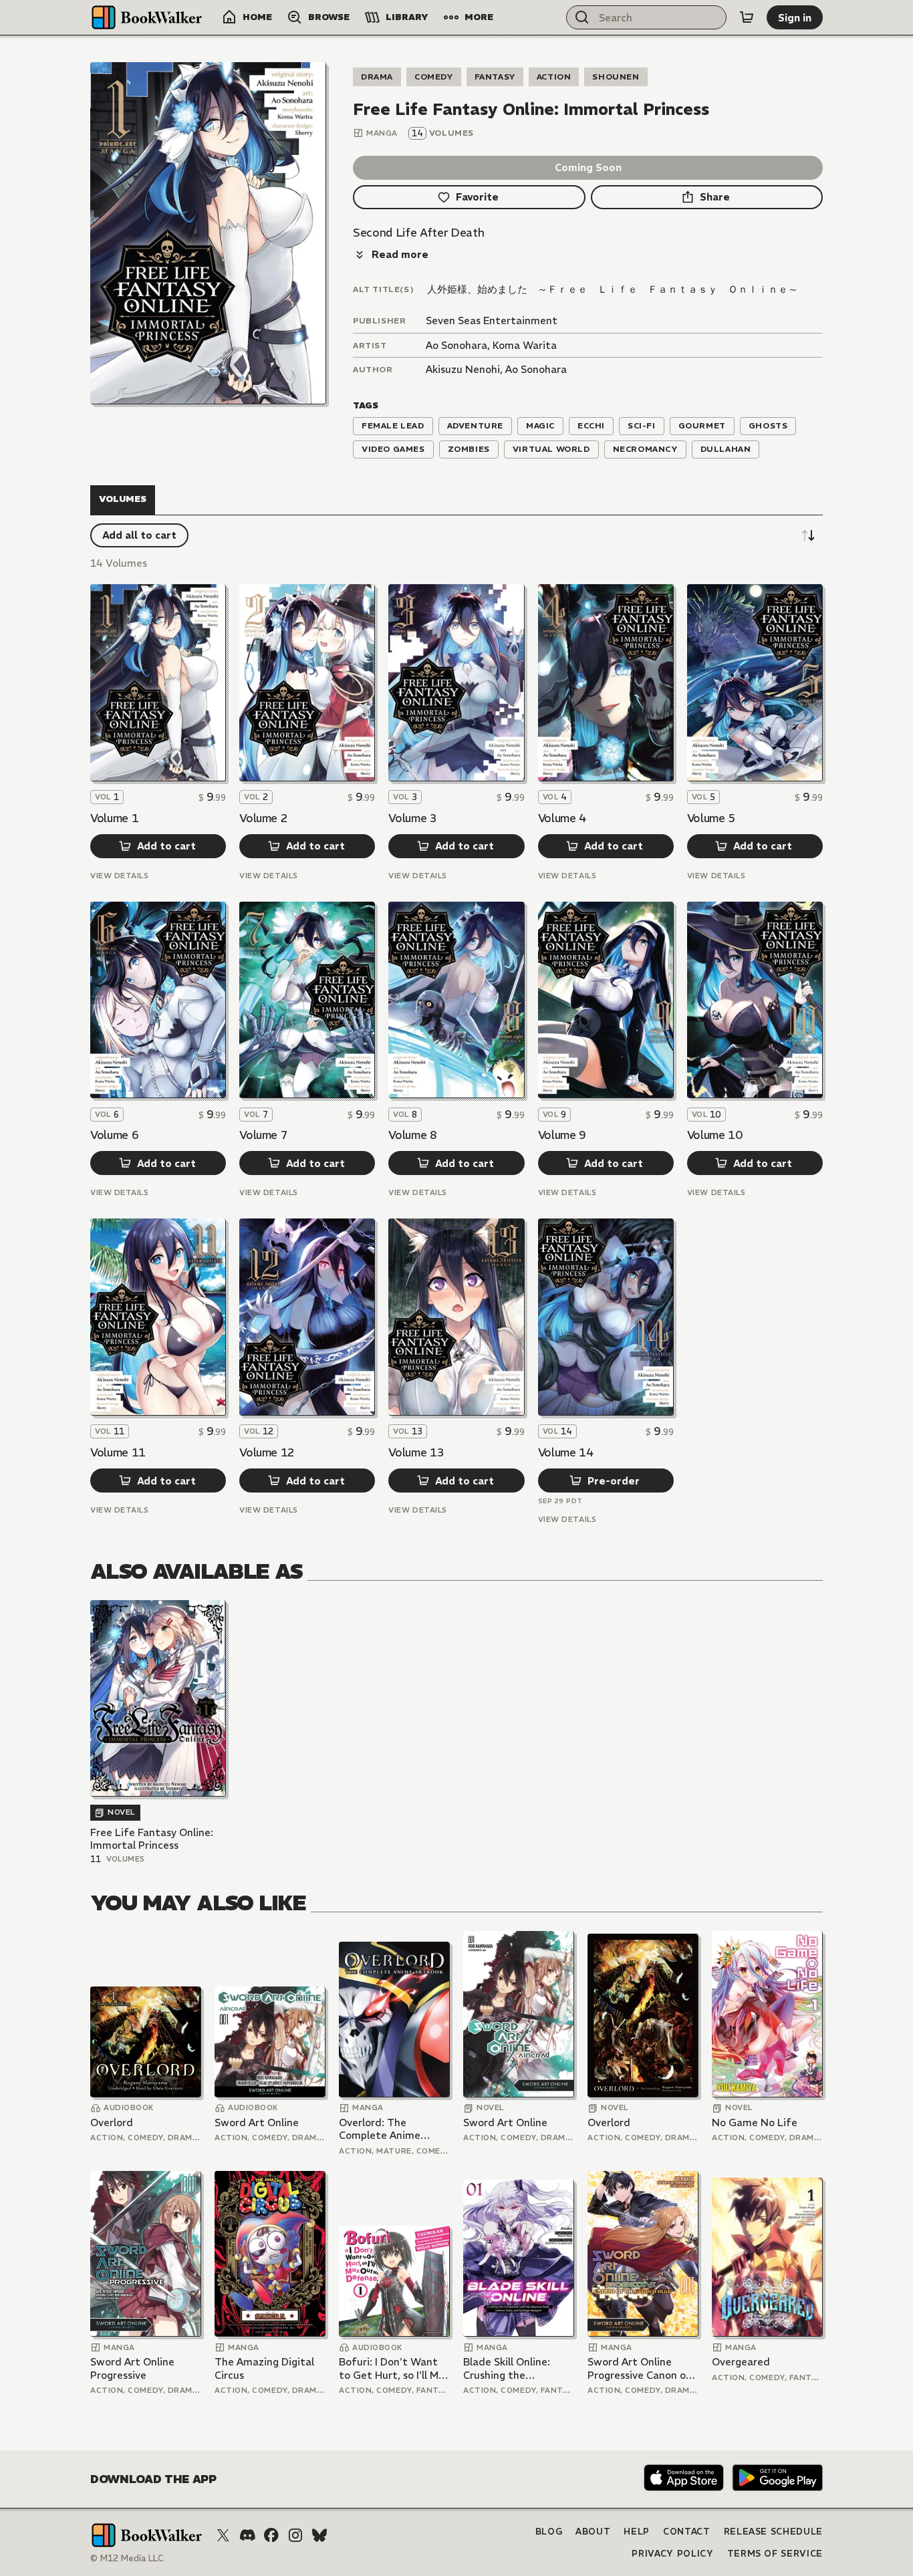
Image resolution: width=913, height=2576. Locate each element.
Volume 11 (118, 1452)
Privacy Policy (672, 2554)
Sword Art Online (257, 2122)
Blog (549, 2532)
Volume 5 (711, 818)
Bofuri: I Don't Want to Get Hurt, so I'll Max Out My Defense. (394, 2368)
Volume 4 (562, 818)
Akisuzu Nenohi (463, 369)
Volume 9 (562, 1135)
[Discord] (247, 2535)
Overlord (112, 2122)
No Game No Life (755, 2122)
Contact (687, 2532)
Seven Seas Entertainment (492, 320)
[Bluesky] (319, 2535)
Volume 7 (263, 1135)
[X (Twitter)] (223, 2535)
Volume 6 (114, 1135)
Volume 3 (412, 818)
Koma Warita (525, 345)
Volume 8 (412, 1135)
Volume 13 (416, 1452)
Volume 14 (566, 1452)
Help (637, 2532)
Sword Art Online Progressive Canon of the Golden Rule (639, 2368)
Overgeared (741, 2362)
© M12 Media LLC (127, 2558)
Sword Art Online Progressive (132, 2368)
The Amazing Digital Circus (264, 2368)
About (593, 2532)
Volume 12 (267, 1452)
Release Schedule (773, 2532)
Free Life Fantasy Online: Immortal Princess (152, 1839)
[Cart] (747, 17)
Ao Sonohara (456, 345)
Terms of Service (775, 2554)
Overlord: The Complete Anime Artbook (380, 2129)
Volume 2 (263, 818)
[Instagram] (295, 2535)
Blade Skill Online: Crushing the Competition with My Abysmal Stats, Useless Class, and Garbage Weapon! (515, 2368)
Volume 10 (715, 1135)
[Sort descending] (808, 535)
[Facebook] (271, 2535)
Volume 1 (114, 818)
